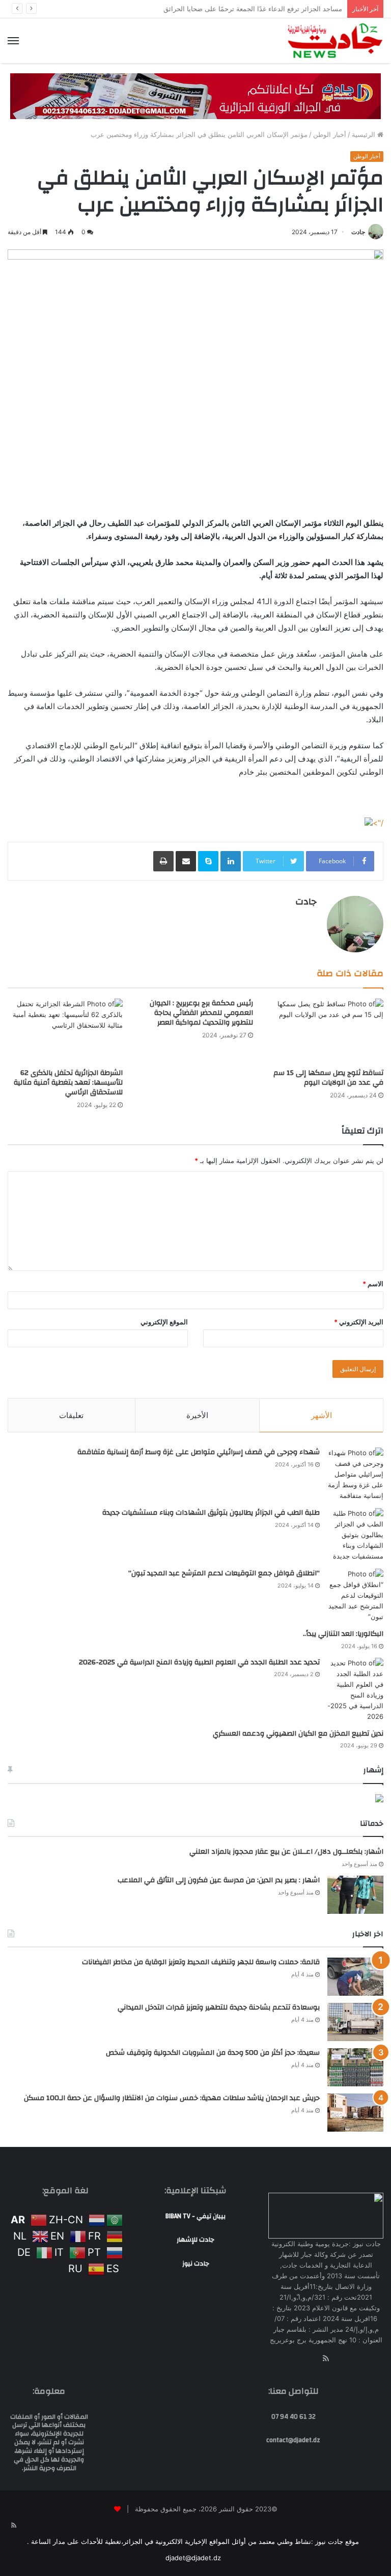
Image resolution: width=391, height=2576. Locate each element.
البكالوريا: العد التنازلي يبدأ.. (343, 1634)
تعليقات (71, 1415)
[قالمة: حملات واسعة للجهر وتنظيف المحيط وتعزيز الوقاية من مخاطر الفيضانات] (355, 1977)
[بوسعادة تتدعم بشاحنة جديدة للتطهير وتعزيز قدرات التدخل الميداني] (355, 2022)
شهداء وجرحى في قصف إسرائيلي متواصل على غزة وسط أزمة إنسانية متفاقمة (199, 1452)
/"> (378, 823)
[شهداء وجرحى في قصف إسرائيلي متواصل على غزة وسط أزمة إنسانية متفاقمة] (355, 1474)
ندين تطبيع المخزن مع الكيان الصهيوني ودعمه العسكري (298, 1734)
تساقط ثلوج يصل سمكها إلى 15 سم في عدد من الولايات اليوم (328, 1078)
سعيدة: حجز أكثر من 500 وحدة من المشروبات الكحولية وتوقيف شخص (213, 2053)
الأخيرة (197, 1415)
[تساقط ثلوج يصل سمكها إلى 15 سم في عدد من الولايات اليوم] (326, 1031)
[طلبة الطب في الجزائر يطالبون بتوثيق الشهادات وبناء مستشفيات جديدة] (355, 1535)
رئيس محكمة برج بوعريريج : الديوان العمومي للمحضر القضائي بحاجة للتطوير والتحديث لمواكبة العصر (201, 1013)
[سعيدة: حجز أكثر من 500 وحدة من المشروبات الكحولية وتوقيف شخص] (355, 2067)
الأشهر (322, 1415)
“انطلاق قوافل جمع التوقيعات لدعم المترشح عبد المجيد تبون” (224, 1573)
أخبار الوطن (330, 134)
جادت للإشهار (195, 2240)
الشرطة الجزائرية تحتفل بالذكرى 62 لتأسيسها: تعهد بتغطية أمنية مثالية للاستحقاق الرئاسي (68, 1083)
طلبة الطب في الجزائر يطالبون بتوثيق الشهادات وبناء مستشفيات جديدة (211, 1513)
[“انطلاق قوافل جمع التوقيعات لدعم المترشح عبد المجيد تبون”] (355, 1595)
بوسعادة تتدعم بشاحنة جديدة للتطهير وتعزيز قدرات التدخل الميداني (219, 2007)
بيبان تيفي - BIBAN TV (195, 2216)
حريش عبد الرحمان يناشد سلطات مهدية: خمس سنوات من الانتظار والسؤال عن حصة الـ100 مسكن (172, 2098)
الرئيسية (365, 134)
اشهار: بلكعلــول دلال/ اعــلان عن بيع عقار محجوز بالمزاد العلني (286, 1852)
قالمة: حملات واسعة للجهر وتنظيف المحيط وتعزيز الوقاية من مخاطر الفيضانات (201, 1962)
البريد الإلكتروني (359, 1322)
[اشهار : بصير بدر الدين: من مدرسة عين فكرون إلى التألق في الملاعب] (355, 1895)
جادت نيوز (196, 2263)
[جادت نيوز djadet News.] (335, 41)
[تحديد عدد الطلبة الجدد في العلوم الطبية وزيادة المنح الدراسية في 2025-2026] (355, 1690)
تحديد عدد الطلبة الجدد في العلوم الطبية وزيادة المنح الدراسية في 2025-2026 (199, 1662)
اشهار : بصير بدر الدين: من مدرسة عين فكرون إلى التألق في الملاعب (219, 1880)
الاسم (373, 1284)
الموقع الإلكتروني (164, 1322)
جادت (358, 232)
